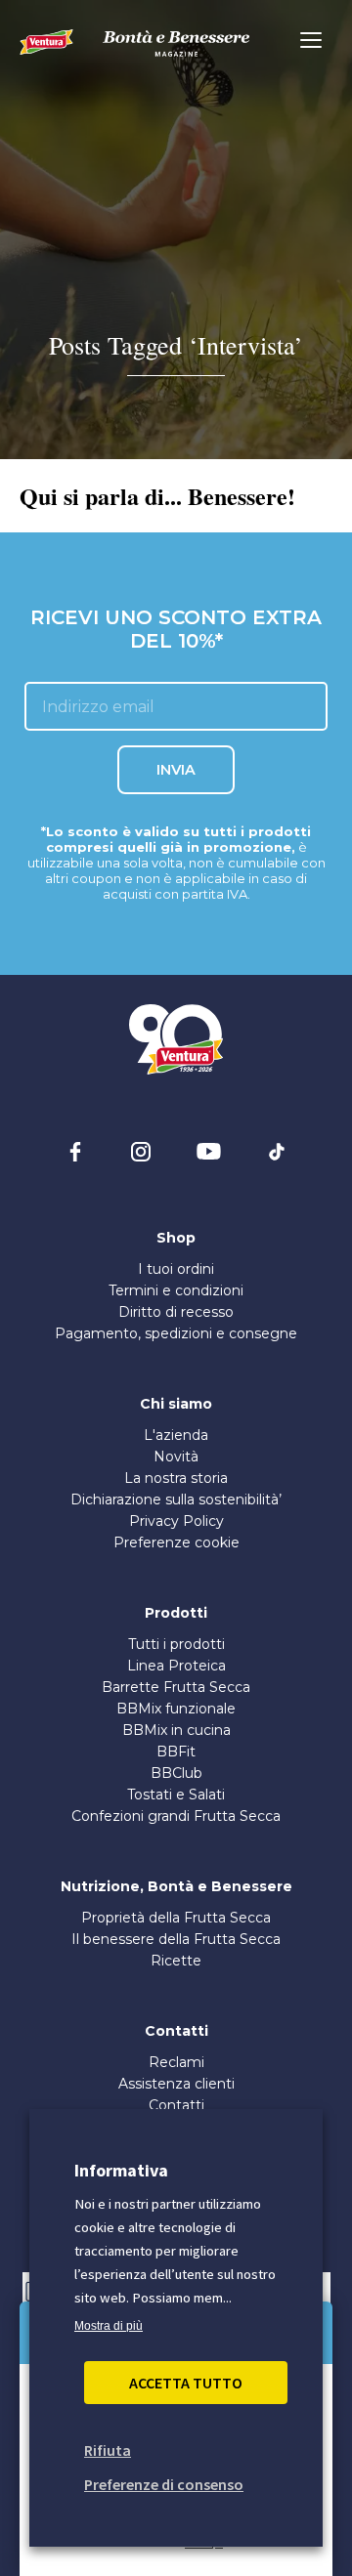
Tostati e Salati (176, 1795)
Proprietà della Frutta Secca (176, 1918)
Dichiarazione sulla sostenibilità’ (176, 1499)
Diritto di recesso (176, 1312)
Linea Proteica (176, 1666)
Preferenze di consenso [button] (164, 2484)
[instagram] (141, 1152)
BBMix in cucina (176, 1730)
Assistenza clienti (176, 2084)
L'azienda (176, 1435)
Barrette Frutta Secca (176, 1687)
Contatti (176, 2105)
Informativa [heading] (121, 2170)
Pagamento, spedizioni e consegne (176, 1333)
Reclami (176, 2062)
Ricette (176, 1961)
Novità (176, 1457)
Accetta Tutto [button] (186, 2383)
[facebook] (75, 1152)
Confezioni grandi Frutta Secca (176, 1816)
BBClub (176, 1773)
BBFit (176, 1752)
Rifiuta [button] (108, 2450)
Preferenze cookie (176, 1542)
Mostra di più (109, 2326)
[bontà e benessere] (176, 43)
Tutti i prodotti (176, 1644)
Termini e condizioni (176, 1290)
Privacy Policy (176, 1521)
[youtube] (209, 1152)
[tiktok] (277, 1152)
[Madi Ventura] (46, 42)
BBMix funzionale (176, 1709)
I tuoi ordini (176, 1269)
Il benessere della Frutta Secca (176, 1939)
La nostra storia (176, 1478)
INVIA (176, 770)
